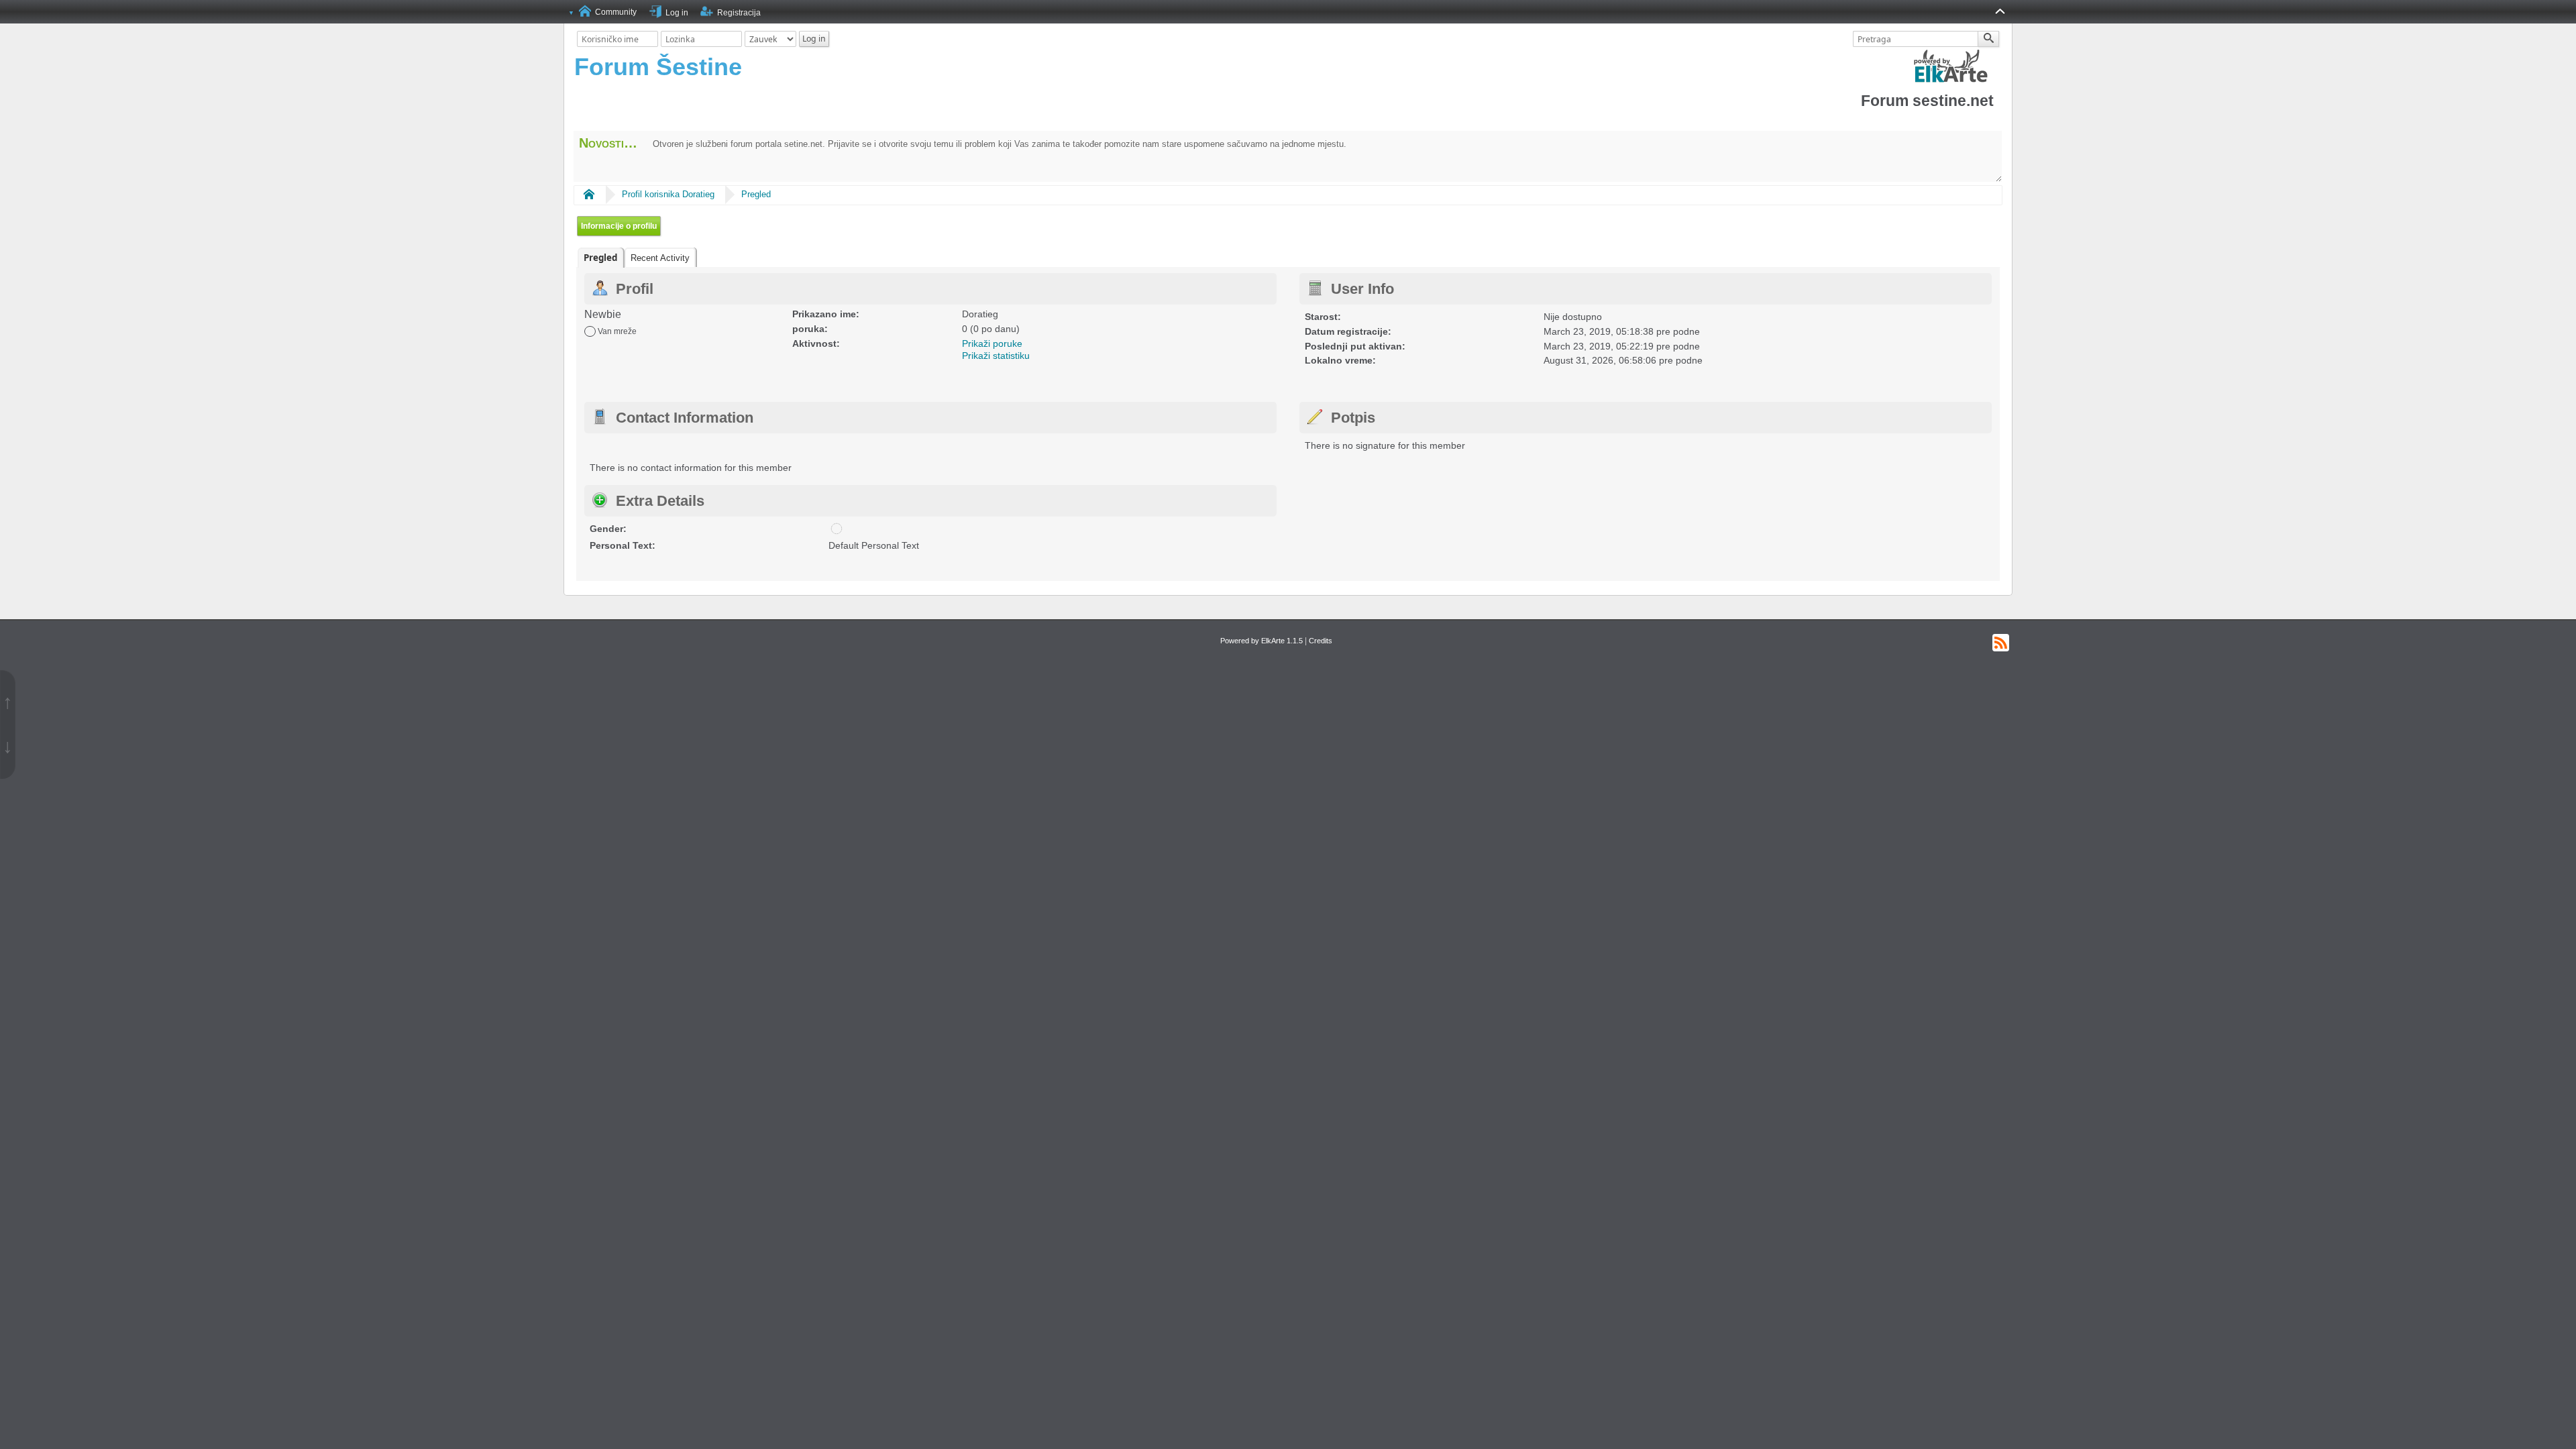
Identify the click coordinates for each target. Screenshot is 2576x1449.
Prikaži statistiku (996, 356)
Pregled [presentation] (600, 258)
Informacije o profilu (619, 226)
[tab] (600, 258)
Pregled (756, 194)
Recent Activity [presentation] (660, 258)
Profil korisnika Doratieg (668, 194)
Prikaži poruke (992, 343)
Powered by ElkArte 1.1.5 (1262, 641)
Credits (1321, 641)
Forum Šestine (658, 67)
